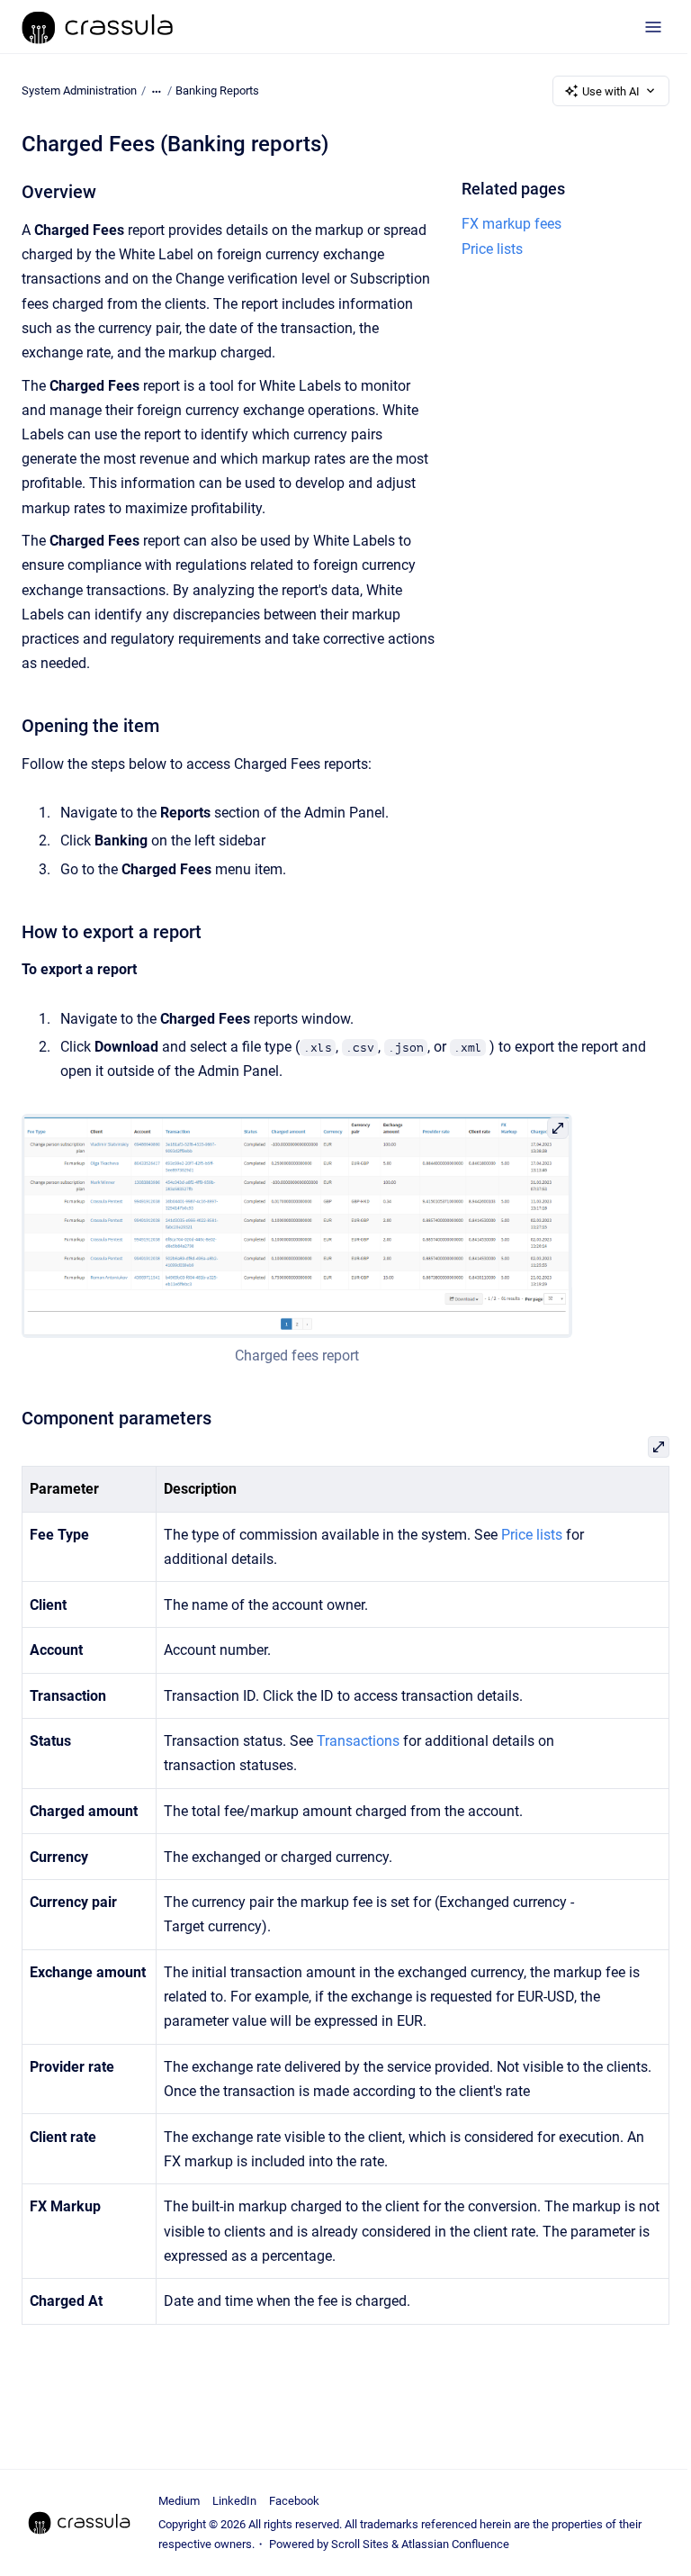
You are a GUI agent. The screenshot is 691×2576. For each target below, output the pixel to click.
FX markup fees (512, 224)
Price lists (492, 249)
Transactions (358, 1741)
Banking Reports (217, 90)
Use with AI (611, 91)
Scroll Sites (360, 2544)
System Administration (79, 90)
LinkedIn (234, 2501)
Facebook (294, 2501)
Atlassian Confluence (455, 2544)
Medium (179, 2501)
